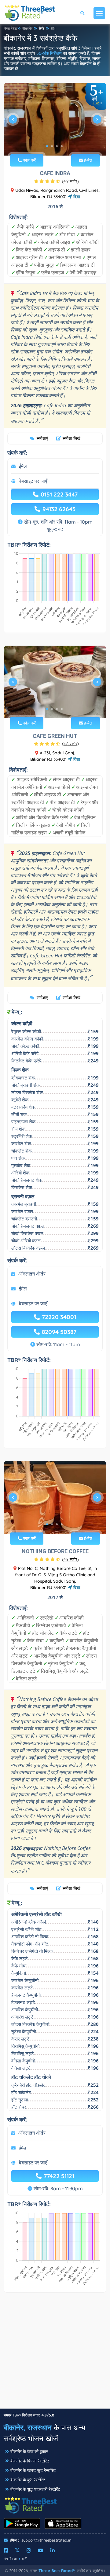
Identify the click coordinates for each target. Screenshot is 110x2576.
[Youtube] (41, 2550)
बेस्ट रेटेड (11, 28)
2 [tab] (52, 146)
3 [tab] (57, 146)
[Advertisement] (55, 2353)
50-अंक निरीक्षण (49, 53)
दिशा (76, 197)
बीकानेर (27, 28)
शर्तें (24, 2559)
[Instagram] (29, 2550)
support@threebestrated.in (46, 2540)
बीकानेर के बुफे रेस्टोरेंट (28, 2480)
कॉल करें (29, 160)
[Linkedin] (53, 2550)
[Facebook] (6, 2550)
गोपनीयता (10, 2559)
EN (53, 28)
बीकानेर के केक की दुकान (29, 2451)
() (70, 181)
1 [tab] (47, 146)
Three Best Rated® (57, 2571)
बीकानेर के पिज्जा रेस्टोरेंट (30, 2461)
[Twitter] (17, 2550)
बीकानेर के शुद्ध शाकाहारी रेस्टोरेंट (35, 2489)
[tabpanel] (55, 122)
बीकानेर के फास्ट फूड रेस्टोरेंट (33, 2470)
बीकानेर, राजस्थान (28, 2427)
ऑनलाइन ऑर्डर (32, 1274)
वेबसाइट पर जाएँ (33, 481)
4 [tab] (62, 146)
